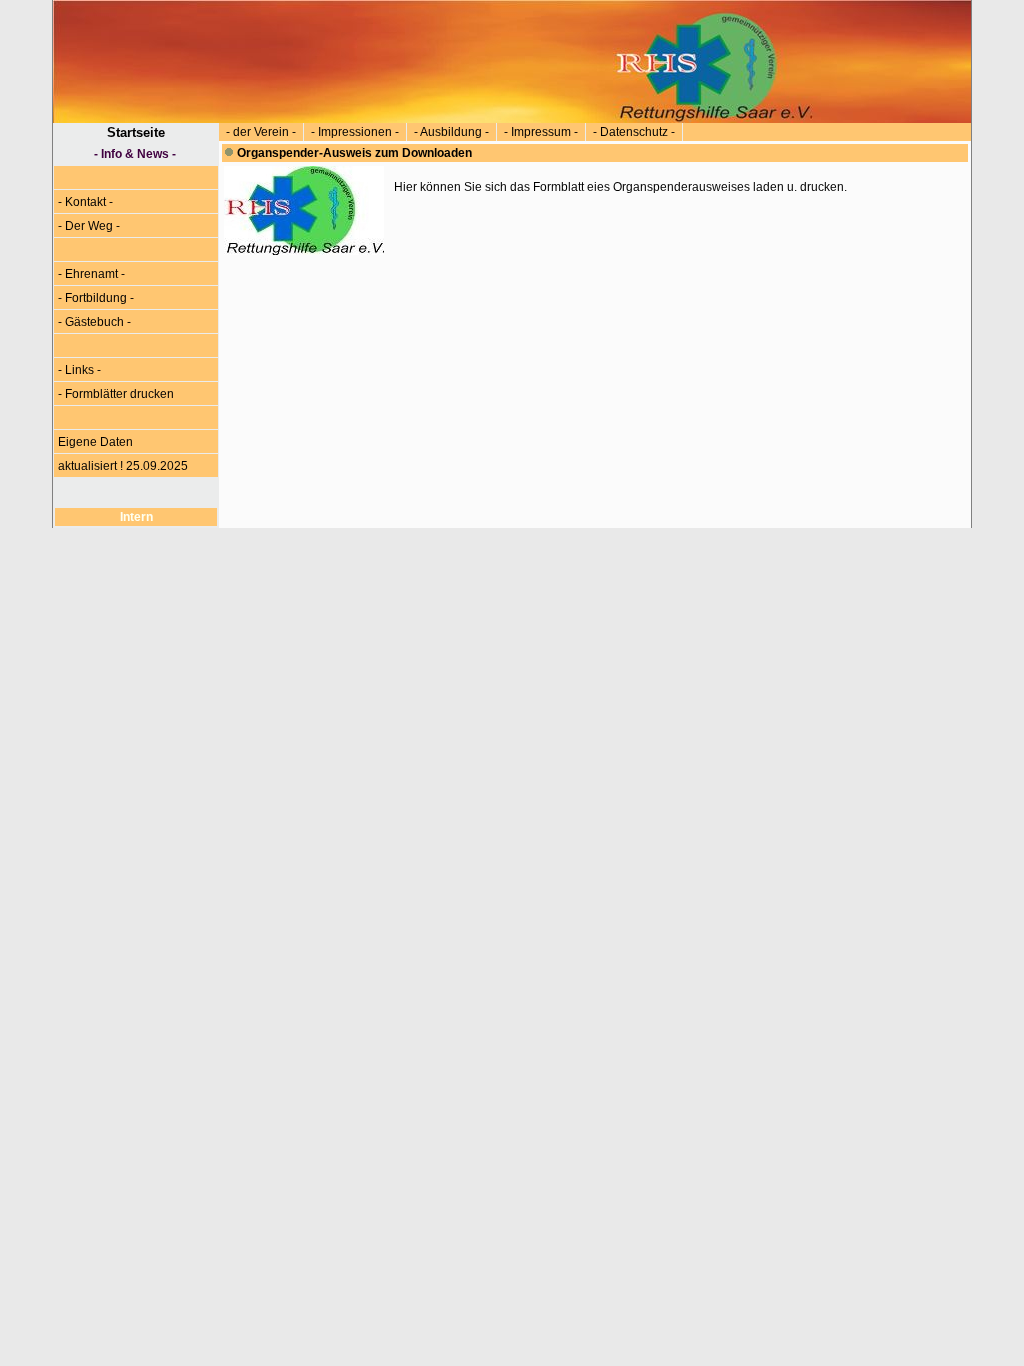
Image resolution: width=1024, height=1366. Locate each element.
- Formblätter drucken (116, 394)
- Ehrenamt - (91, 274)
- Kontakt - (85, 202)
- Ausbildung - (451, 132)
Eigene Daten (95, 442)
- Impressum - (541, 132)
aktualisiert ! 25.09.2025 (123, 466)
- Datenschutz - (634, 132)
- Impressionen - (355, 132)
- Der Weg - (89, 226)
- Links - (79, 370)
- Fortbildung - (96, 298)
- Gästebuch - (94, 322)
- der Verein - (261, 132)
